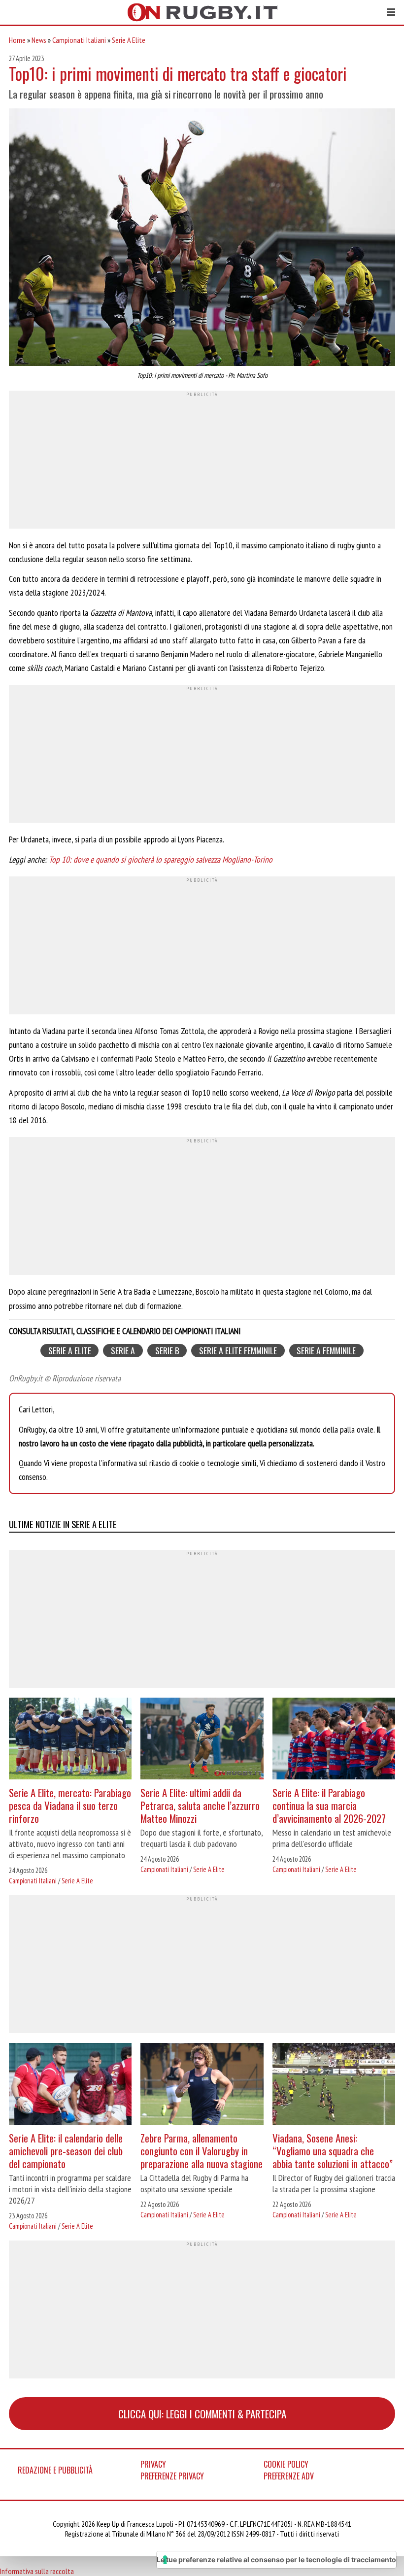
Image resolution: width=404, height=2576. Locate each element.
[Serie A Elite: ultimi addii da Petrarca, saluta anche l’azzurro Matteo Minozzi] (202, 1740)
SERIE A (123, 1351)
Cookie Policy (286, 2464)
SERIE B (167, 1351)
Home (17, 40)
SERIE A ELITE (70, 1351)
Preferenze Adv (289, 2476)
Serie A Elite (129, 40)
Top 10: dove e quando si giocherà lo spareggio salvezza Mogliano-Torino (161, 859)
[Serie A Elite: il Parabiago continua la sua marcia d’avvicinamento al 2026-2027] (334, 1740)
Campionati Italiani (79, 40)
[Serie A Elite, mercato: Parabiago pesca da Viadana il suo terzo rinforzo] (70, 1740)
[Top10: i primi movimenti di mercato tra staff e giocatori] (202, 238)
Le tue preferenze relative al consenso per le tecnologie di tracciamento (276, 2559)
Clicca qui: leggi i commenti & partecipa (202, 2414)
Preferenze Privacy (172, 2476)
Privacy (153, 2464)
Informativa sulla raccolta (37, 2571)
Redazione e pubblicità (55, 2470)
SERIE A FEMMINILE (326, 1351)
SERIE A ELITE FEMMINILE (238, 1351)
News (39, 40)
